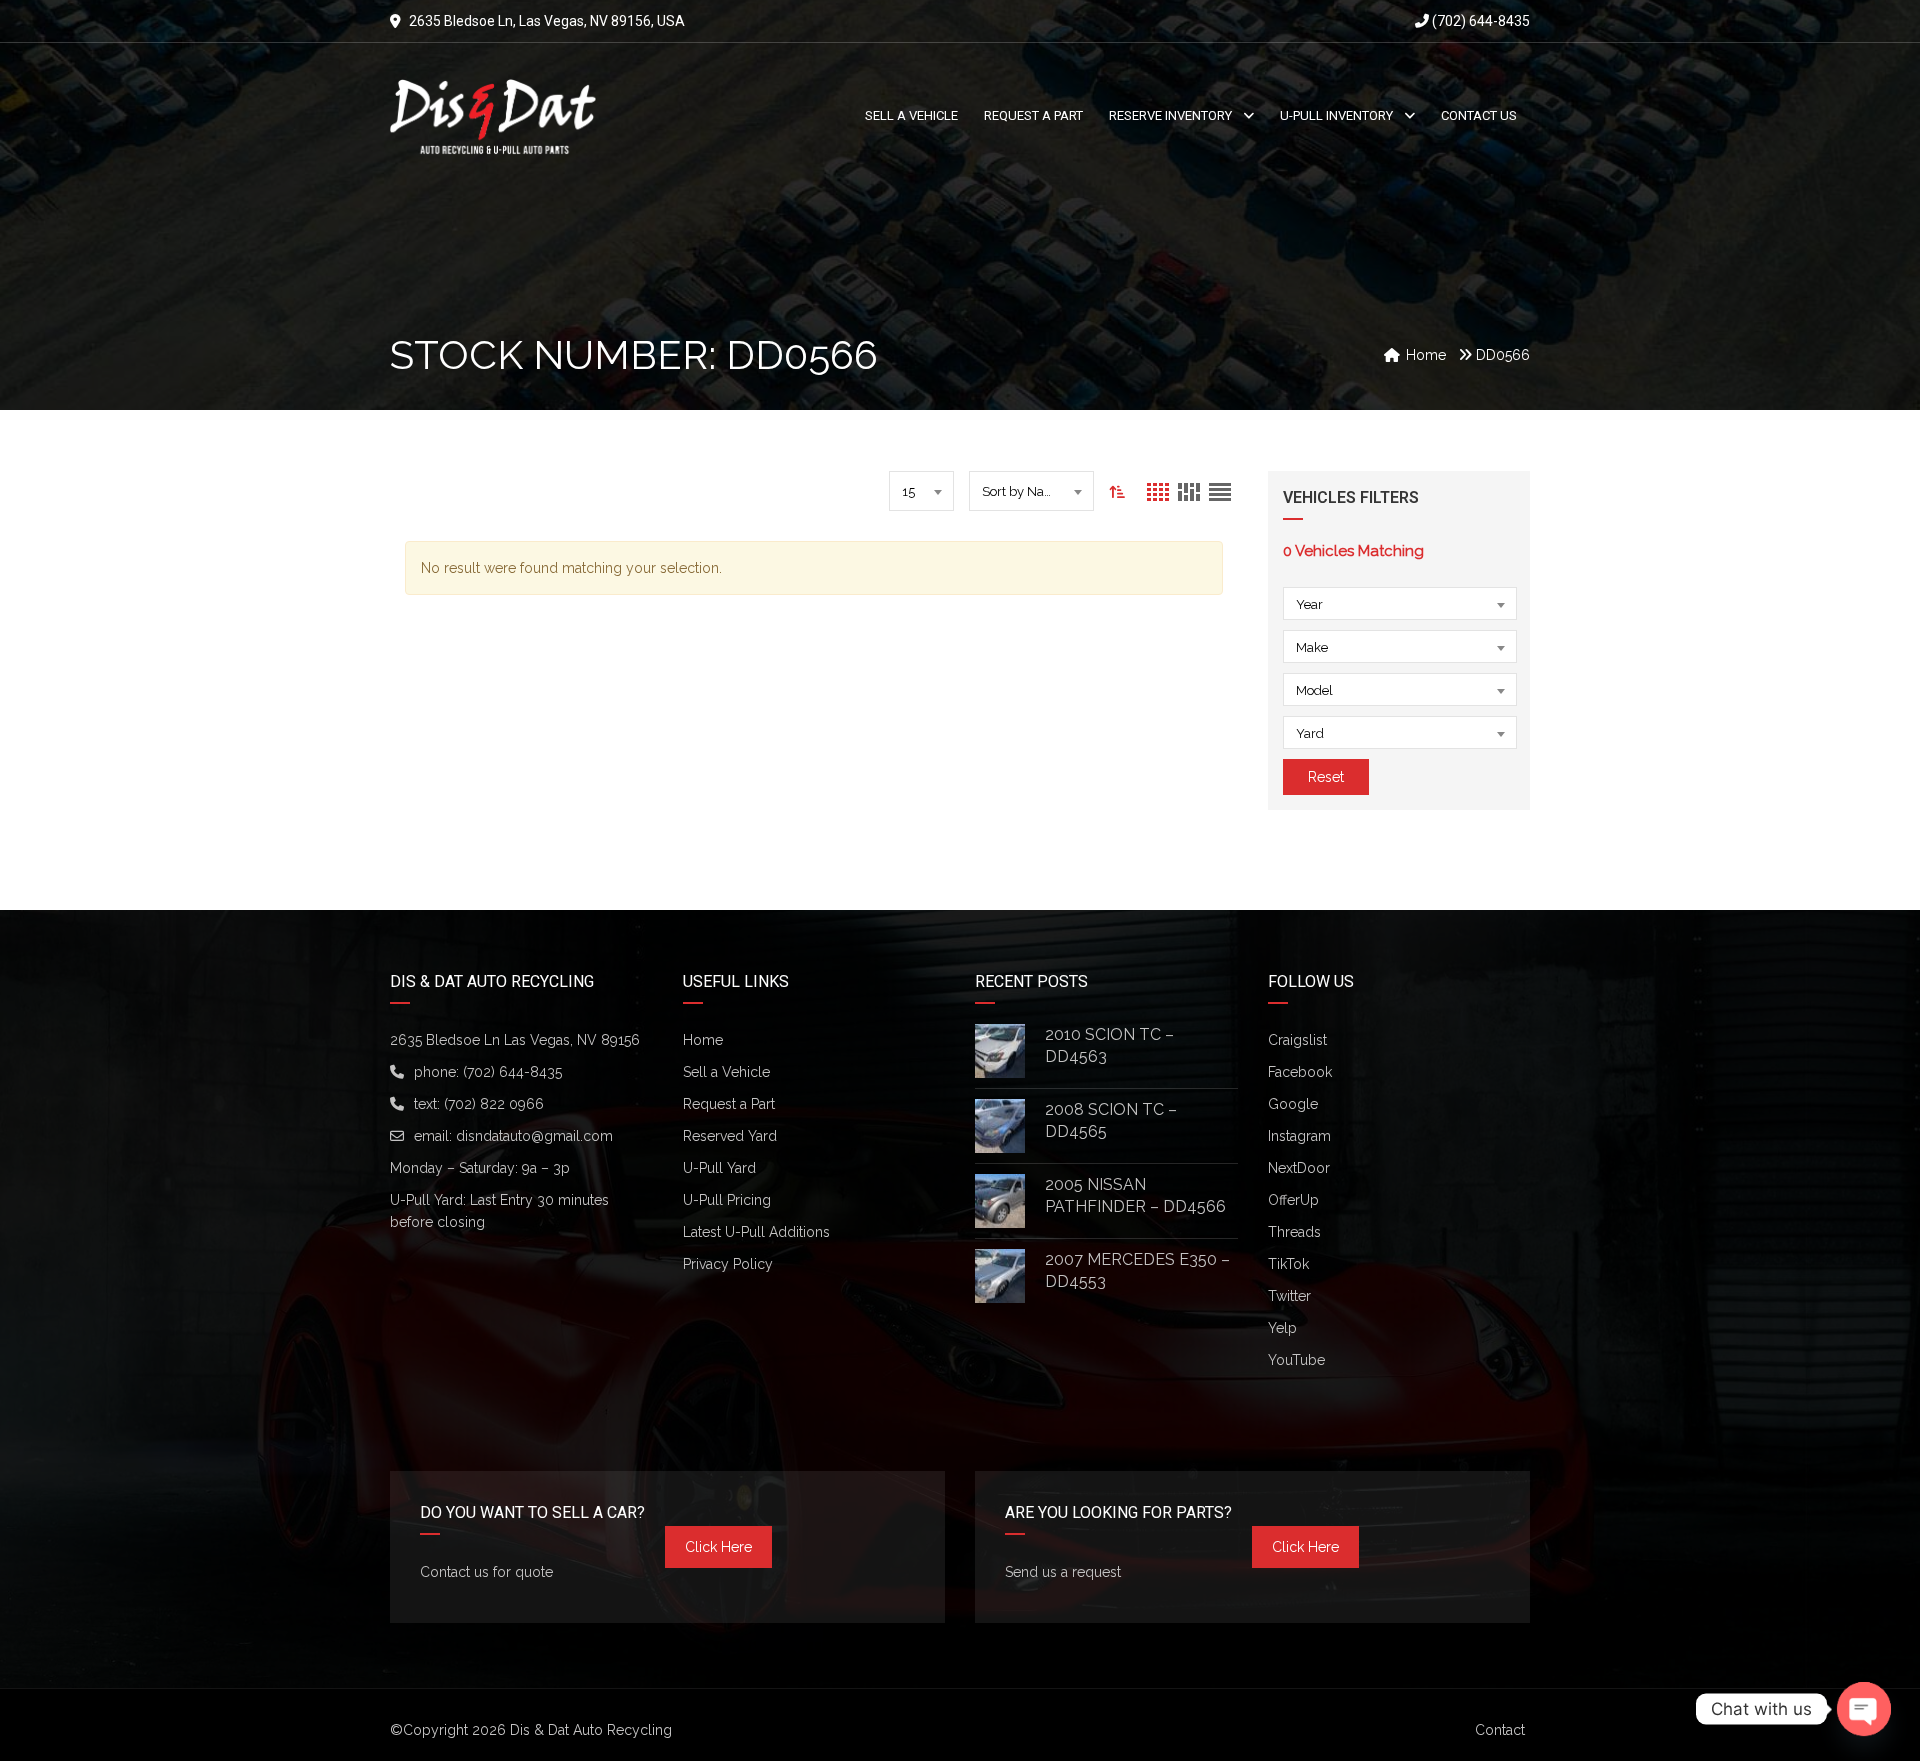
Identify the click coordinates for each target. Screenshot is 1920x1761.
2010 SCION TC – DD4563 (1109, 1045)
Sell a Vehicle (726, 1072)
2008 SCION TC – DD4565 (1111, 1120)
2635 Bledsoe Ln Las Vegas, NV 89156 (515, 1040)
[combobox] (921, 491)
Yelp (1282, 1328)
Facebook (1300, 1072)
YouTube (1296, 1360)
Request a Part (729, 1104)
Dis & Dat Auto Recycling (591, 1730)
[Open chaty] (1864, 1709)
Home (703, 1040)
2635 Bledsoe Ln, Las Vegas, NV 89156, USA (547, 21)
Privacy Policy (728, 1264)
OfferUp (1293, 1200)
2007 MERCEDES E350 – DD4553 (1137, 1270)
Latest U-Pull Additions (756, 1232)
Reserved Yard (730, 1136)
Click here (718, 1547)
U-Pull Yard (719, 1168)
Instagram (1299, 1136)
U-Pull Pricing (727, 1200)
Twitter (1289, 1296)
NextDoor (1299, 1168)
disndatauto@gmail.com (534, 1136)
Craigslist (1297, 1040)
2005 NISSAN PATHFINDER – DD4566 (1135, 1195)
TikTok (1288, 1264)
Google (1293, 1104)
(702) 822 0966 (494, 1104)
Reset (1326, 777)
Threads (1294, 1232)
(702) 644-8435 (1479, 21)
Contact (1500, 1730)
